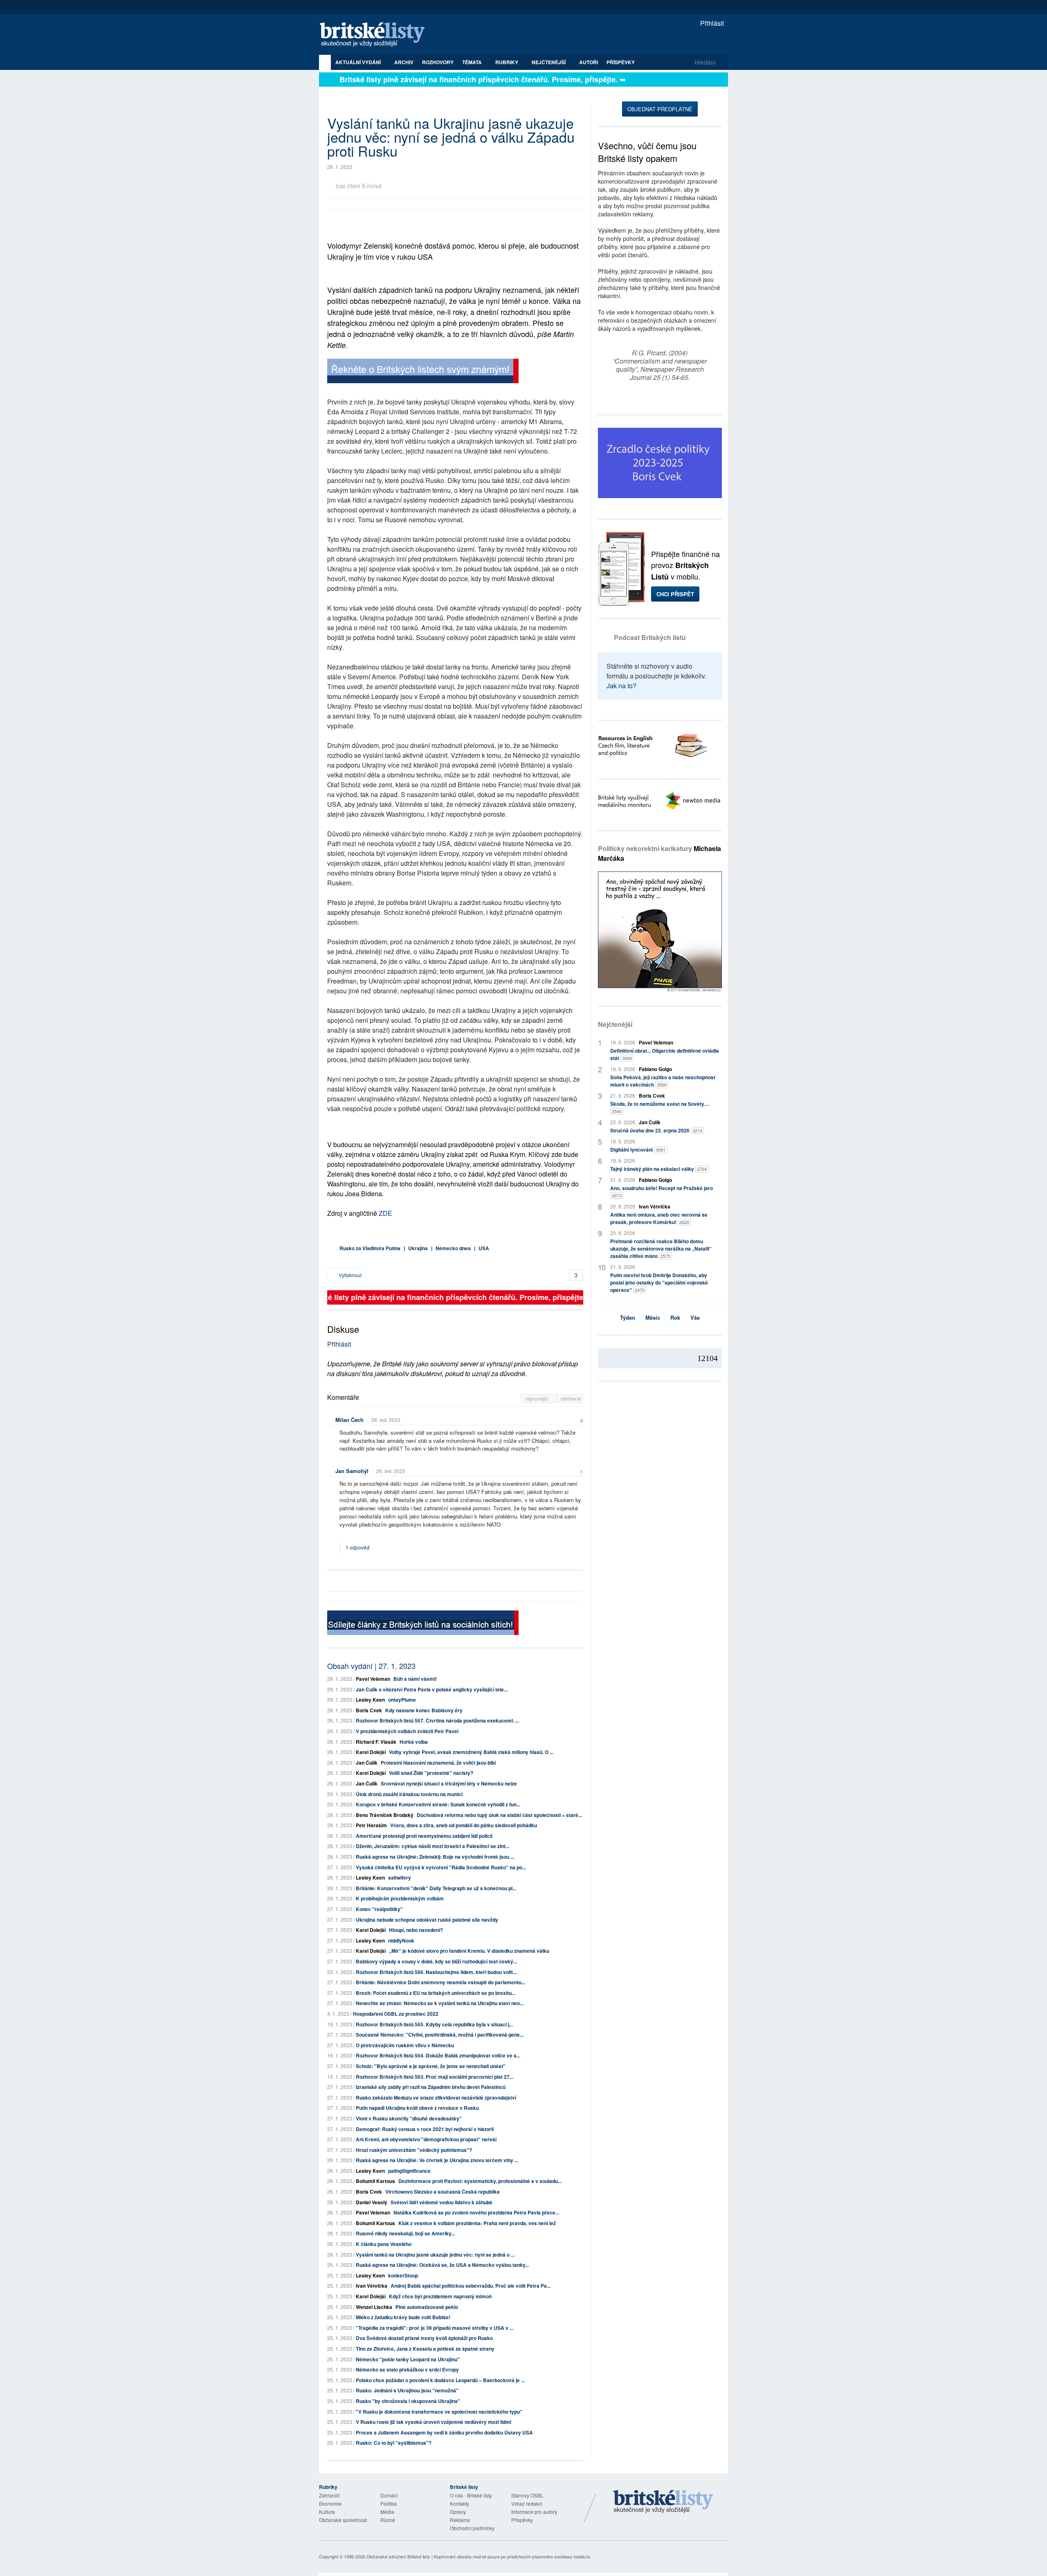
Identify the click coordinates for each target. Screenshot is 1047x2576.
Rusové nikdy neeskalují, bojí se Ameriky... (405, 2233)
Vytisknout (349, 1275)
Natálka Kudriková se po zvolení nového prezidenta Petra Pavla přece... (476, 2212)
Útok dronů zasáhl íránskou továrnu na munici (409, 1794)
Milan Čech (349, 1420)
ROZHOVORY (438, 62)
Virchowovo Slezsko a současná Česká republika (443, 2192)
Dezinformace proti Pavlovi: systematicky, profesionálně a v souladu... (480, 2181)
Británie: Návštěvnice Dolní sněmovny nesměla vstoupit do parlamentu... (440, 1982)
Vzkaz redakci (527, 2503)
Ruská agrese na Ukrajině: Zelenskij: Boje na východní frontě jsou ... (435, 1857)
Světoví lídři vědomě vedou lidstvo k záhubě (441, 2202)
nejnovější (538, 1398)
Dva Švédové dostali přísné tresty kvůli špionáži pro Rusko (424, 2338)
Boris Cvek (369, 1710)
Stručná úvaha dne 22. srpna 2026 (656, 1130)
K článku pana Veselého (384, 2244)
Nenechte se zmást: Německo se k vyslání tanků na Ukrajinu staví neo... (440, 2003)
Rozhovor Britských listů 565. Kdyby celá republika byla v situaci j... (434, 2024)
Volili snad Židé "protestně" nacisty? (431, 1773)
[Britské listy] (423, 372)
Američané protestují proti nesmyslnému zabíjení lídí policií (424, 1836)
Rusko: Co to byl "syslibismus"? (394, 2443)
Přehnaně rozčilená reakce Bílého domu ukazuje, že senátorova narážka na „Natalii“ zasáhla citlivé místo (661, 1249)
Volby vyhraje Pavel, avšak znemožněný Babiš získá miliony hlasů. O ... (471, 1752)
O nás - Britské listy (471, 2495)
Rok (675, 1317)
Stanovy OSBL (527, 2495)
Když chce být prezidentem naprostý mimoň (440, 2296)
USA (484, 1248)
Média (387, 2512)
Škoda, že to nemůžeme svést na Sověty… (660, 1107)
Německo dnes (453, 1248)
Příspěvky (621, 62)
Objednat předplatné (660, 109)
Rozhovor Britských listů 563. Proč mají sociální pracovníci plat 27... (435, 2077)
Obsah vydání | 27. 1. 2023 (371, 1666)
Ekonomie (330, 2503)
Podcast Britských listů (650, 637)
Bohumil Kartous (375, 2181)
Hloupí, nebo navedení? (416, 1930)
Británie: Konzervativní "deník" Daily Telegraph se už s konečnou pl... (436, 1888)
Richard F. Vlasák (376, 1742)
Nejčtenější (615, 1024)
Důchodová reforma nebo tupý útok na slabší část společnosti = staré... (499, 1815)
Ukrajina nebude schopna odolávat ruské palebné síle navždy (427, 1920)
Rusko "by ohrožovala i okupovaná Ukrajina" (408, 2401)
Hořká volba (414, 1742)
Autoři (589, 62)
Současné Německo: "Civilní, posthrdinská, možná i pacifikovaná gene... (440, 2035)
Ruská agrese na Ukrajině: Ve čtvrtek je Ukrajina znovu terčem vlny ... (437, 2160)
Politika (389, 2503)
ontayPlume (402, 1700)
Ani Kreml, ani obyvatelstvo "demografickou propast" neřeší (426, 2139)
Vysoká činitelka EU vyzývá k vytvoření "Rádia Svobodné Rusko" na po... (441, 1867)
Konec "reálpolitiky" (379, 1909)
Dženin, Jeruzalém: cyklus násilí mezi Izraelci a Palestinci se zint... (433, 1846)
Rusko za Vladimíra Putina (370, 1248)
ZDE (385, 1213)
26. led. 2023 (386, 1420)
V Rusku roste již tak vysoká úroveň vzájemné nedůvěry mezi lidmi (434, 2422)
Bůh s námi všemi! (415, 1679)
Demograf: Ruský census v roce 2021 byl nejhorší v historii (425, 2129)
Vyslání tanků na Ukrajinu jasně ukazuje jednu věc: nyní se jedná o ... (435, 2255)
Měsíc (653, 1317)
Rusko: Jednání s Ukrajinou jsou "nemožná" (407, 2390)
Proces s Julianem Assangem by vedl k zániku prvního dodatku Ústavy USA (444, 2432)
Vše (695, 1317)
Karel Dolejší (371, 1752)
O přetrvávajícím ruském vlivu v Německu (405, 2045)
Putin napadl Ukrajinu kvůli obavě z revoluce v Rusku (417, 2108)
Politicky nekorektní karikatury (659, 853)
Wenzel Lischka (374, 2307)
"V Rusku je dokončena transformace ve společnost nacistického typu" (439, 2412)
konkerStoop (403, 2275)
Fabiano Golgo (655, 1069)
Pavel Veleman (373, 1679)
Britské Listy (663, 2502)
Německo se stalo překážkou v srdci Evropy (407, 2369)
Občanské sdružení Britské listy (398, 2556)
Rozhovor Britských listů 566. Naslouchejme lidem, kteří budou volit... (436, 1972)
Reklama (460, 2520)
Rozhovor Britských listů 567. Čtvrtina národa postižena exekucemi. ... (437, 1720)
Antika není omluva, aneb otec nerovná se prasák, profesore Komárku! (659, 1218)
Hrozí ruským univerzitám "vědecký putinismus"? (414, 2150)
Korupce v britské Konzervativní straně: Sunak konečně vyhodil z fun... (438, 1804)
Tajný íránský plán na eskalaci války (658, 1169)
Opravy (458, 2512)
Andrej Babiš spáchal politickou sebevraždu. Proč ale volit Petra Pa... (471, 2286)
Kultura (327, 2512)
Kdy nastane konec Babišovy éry (424, 1710)
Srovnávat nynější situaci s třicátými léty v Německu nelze (449, 1783)
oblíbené (571, 1398)
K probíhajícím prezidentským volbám (400, 1898)
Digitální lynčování (638, 1150)
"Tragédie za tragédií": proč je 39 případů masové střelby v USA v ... (435, 2328)
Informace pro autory (534, 2512)
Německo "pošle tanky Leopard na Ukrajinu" (408, 2359)
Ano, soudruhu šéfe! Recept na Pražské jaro (662, 1191)
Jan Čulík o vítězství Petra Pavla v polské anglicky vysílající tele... (432, 1689)
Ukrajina (418, 1248)
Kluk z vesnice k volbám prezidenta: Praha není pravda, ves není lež (477, 2223)
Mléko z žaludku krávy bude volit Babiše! (403, 2317)
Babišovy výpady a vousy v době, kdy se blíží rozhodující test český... (436, 1961)
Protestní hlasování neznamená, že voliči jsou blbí (438, 1763)
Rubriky (507, 62)
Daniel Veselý (372, 2202)
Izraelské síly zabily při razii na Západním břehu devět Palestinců (431, 2087)
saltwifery (400, 1878)
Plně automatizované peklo (427, 2307)
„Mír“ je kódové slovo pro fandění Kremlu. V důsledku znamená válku (469, 1951)
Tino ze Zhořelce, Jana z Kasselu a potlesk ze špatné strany (425, 2349)
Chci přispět (675, 594)
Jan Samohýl (352, 1471)
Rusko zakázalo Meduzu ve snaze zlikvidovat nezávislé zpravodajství (436, 2098)
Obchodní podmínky (472, 2528)
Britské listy (376, 35)
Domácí (389, 2495)
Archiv (404, 62)
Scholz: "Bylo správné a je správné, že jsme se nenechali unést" (431, 2066)
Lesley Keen (370, 1700)
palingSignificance (409, 2171)
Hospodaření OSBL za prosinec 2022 (396, 2014)
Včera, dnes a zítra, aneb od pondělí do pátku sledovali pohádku (464, 1825)
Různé (388, 2520)
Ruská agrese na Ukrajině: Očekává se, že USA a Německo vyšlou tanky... (442, 2265)
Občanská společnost (343, 2520)
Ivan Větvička (372, 2286)
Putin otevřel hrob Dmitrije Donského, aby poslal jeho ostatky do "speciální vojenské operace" (659, 1282)
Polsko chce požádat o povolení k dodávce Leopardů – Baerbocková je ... (440, 2380)
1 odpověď (358, 1547)
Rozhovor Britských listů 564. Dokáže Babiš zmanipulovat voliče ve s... (438, 2055)
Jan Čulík (367, 1763)
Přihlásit (711, 23)
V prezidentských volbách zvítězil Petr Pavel (407, 1731)
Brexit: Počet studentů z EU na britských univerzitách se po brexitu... (436, 1993)
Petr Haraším (371, 1825)
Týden (628, 1317)
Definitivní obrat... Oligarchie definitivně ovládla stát (665, 1054)
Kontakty (459, 2503)
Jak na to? (621, 686)
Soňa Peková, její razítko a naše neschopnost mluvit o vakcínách (663, 1081)
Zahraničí (329, 2495)
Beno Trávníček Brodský (385, 1815)
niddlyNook (401, 1940)
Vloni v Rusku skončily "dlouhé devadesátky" (409, 2118)
